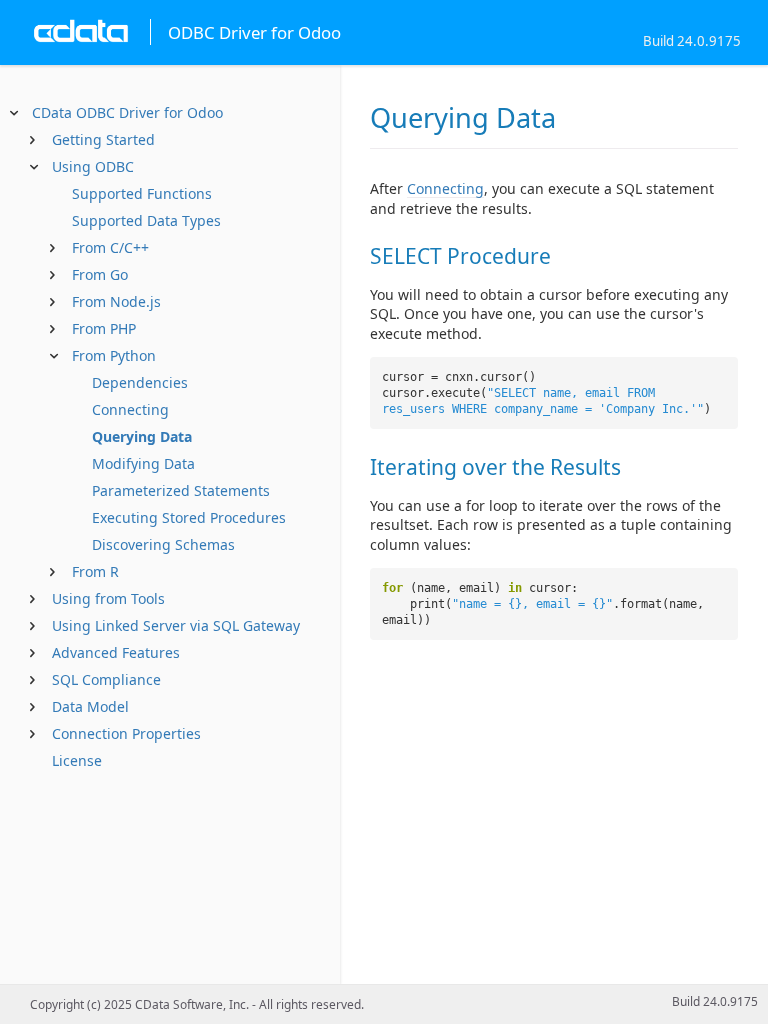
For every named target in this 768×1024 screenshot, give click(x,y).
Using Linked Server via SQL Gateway (176, 625)
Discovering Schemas (163, 544)
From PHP (104, 328)
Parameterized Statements (181, 490)
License (77, 760)
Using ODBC (93, 166)
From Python (114, 355)
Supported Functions (142, 193)
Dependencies (140, 382)
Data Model (90, 706)
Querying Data (142, 436)
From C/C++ (110, 247)
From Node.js (116, 301)
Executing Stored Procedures (189, 517)
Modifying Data (143, 463)
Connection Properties (126, 733)
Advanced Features (116, 652)
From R (95, 571)
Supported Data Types (146, 220)
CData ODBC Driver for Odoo (127, 112)
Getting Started (103, 139)
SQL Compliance (106, 679)
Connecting (130, 409)
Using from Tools (108, 598)
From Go (100, 274)
